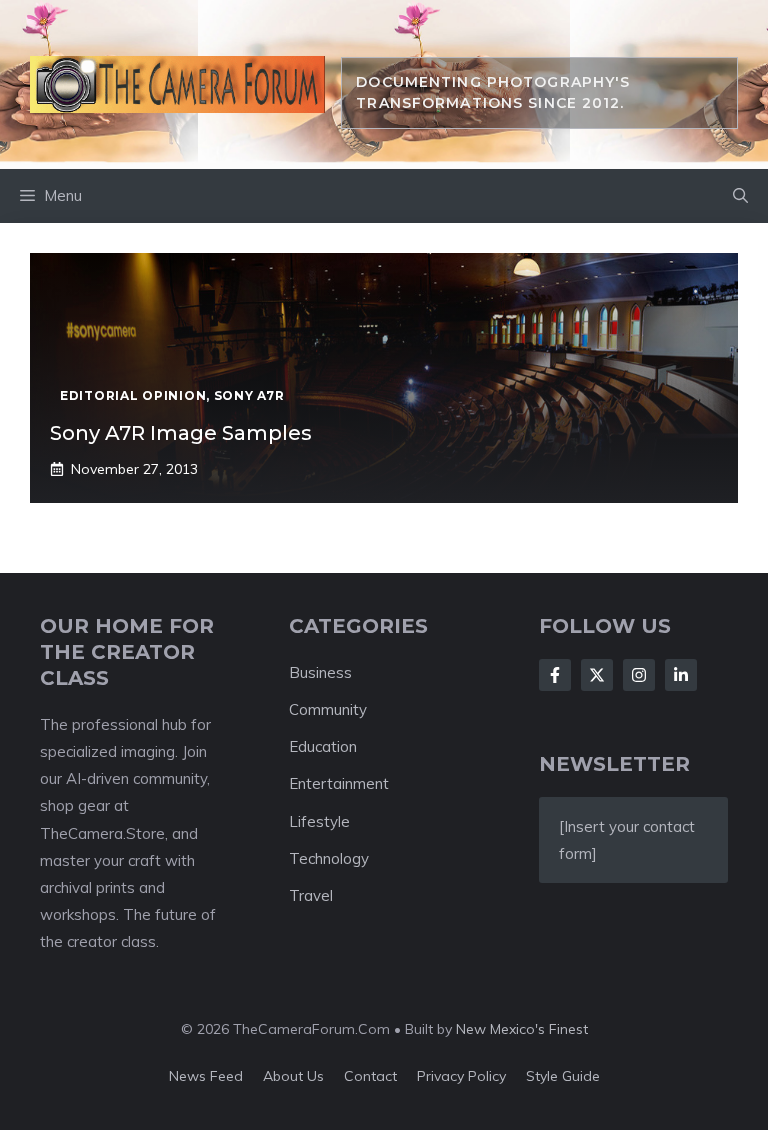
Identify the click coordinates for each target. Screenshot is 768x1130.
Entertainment (339, 783)
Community (328, 709)
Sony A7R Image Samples (181, 433)
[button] (740, 196)
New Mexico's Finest (522, 1029)
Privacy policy (461, 1076)
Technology (329, 858)
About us (293, 1076)
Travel (311, 895)
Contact (370, 1076)
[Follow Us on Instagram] (639, 675)
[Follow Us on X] (597, 675)
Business (320, 672)
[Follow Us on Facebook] (555, 675)
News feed (206, 1076)
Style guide (563, 1076)
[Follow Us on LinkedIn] (681, 675)
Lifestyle (319, 821)
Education (323, 746)
